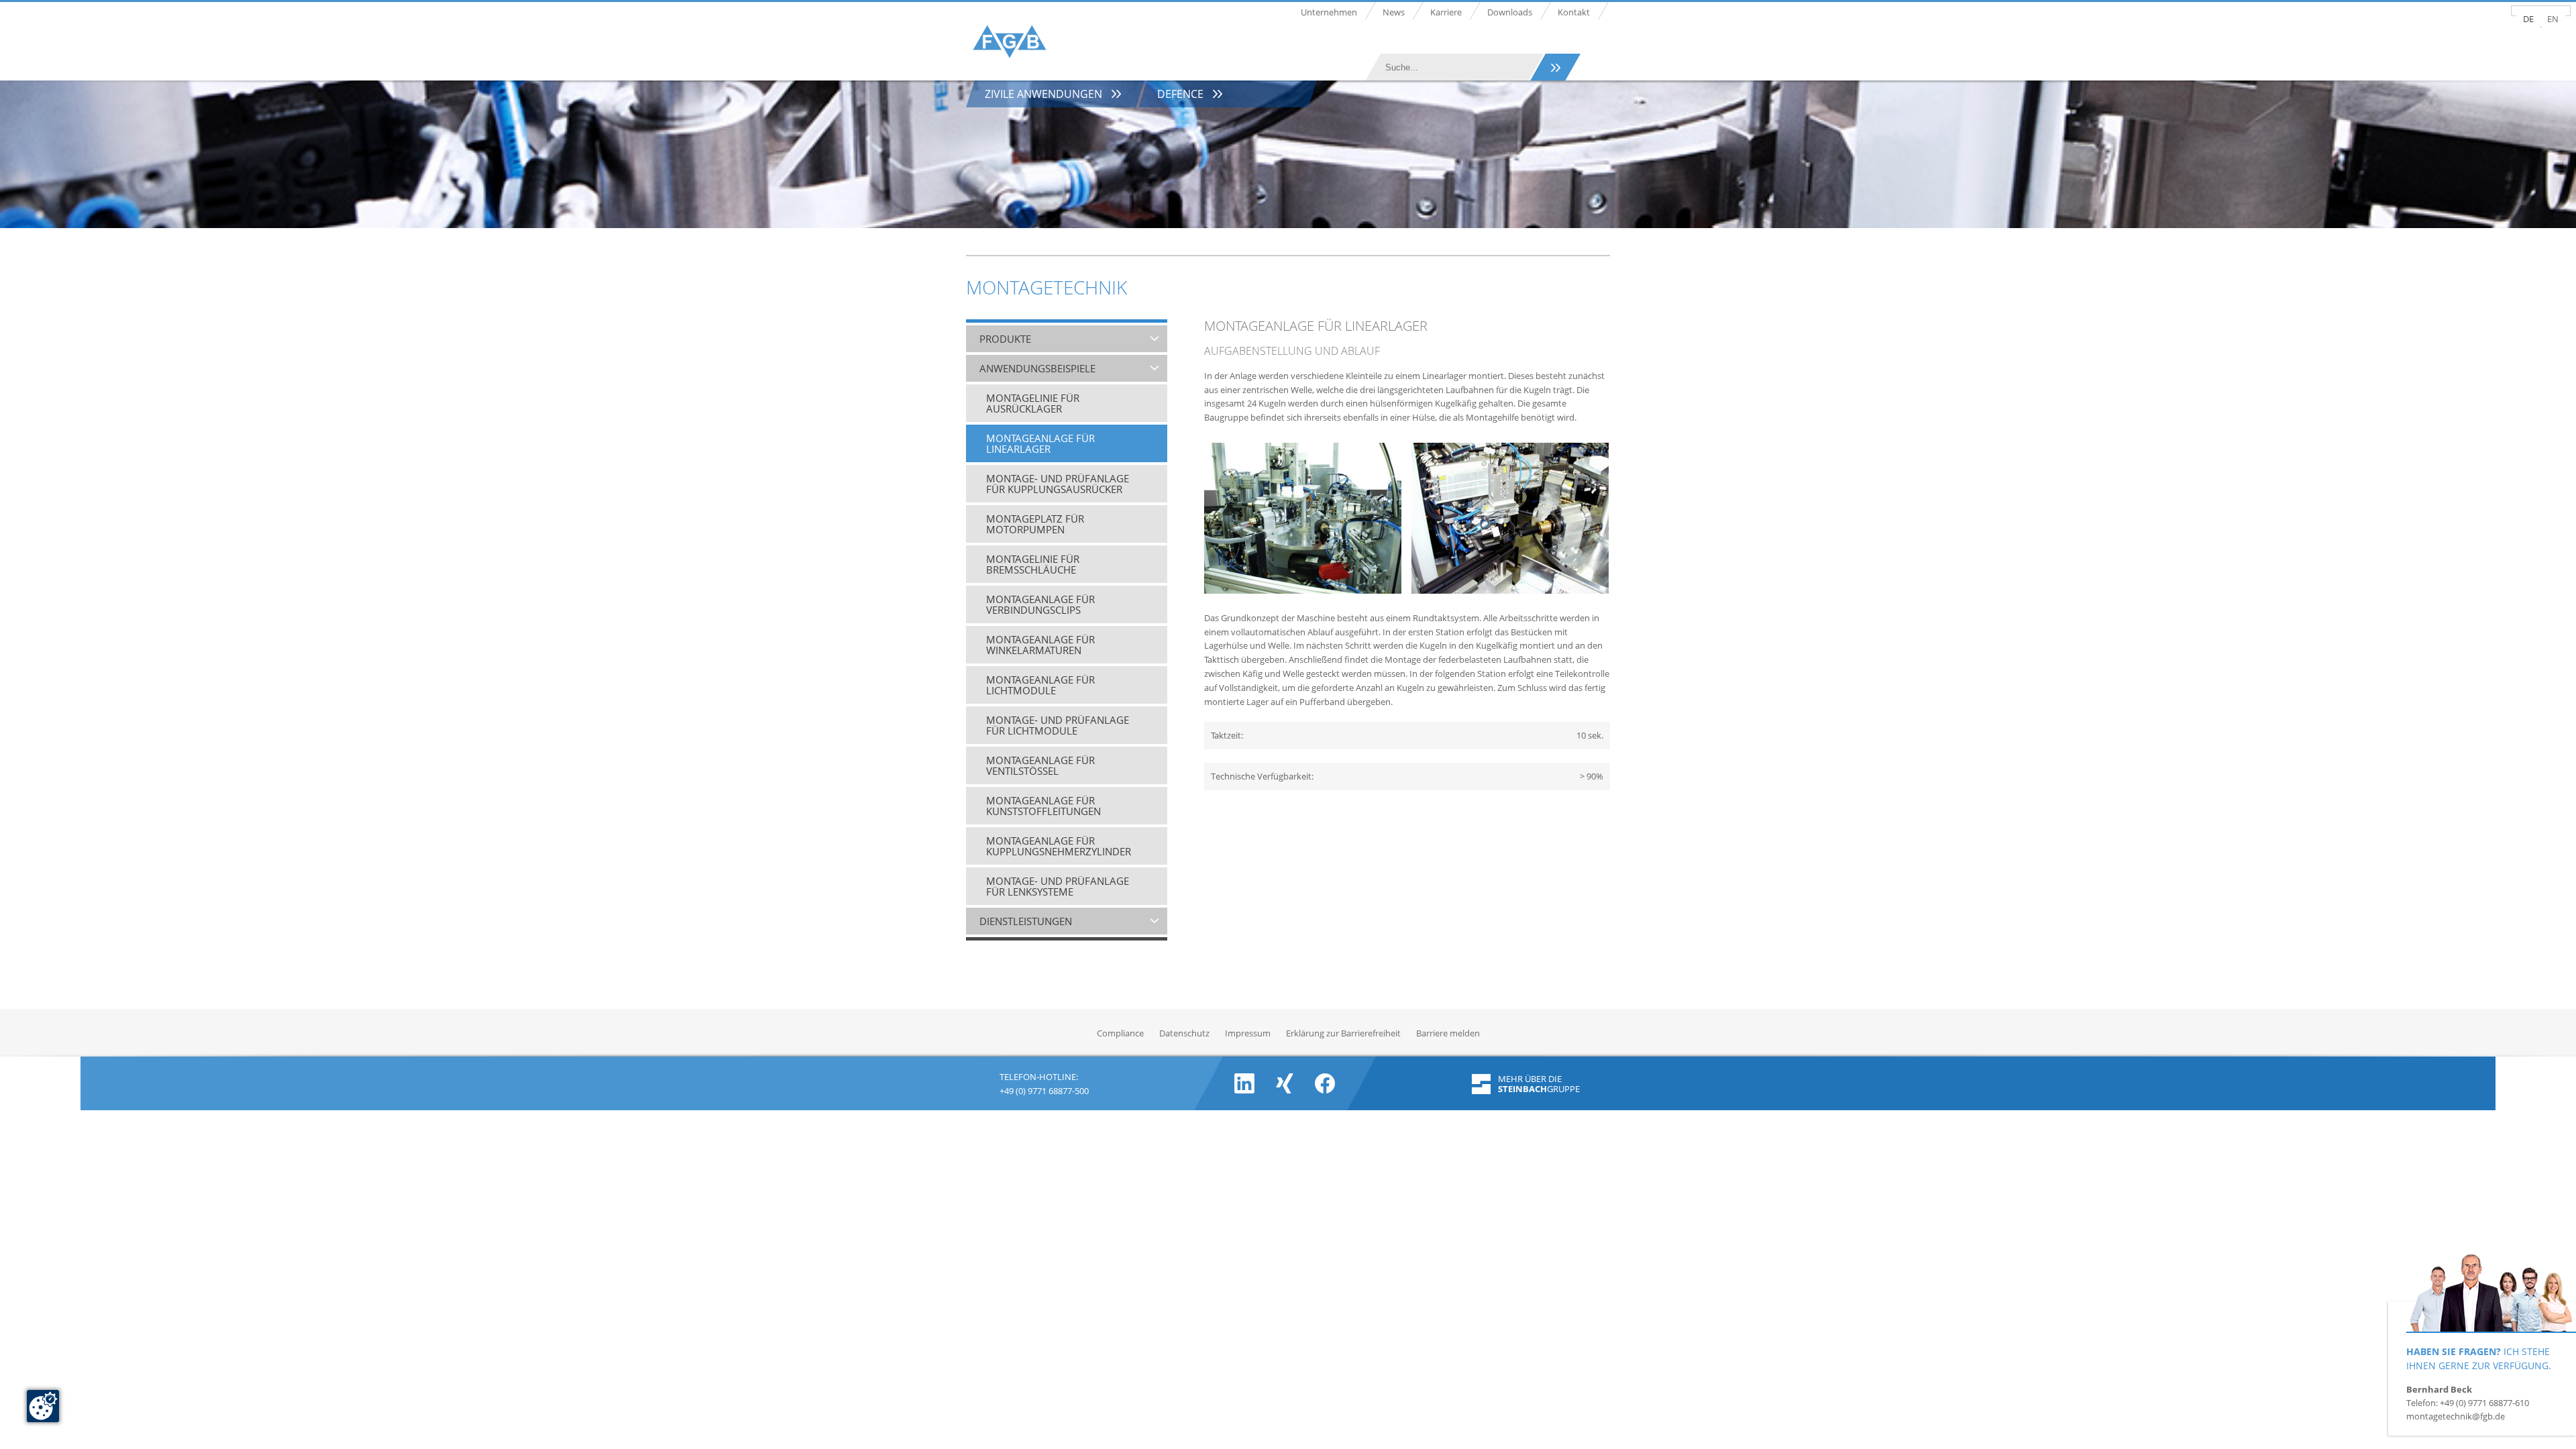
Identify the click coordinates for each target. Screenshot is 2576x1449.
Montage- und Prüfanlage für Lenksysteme (1058, 886)
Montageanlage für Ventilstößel (1040, 765)
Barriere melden (1448, 1033)
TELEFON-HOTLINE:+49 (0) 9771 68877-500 (1044, 1082)
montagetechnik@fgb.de (2456, 1416)
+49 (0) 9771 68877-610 (2484, 1403)
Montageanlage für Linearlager (1040, 443)
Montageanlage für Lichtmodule (1040, 685)
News (1394, 12)
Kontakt (1574, 12)
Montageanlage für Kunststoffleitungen (1043, 806)
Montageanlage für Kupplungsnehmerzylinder (1059, 846)
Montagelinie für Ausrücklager (1033, 403)
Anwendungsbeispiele (1037, 368)
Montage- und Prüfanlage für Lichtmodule (1058, 725)
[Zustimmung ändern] (43, 1406)
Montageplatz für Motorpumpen (1035, 524)
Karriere (1446, 12)
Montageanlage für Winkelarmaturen (1040, 645)
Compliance (1120, 1033)
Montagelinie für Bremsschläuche (1033, 564)
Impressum (1248, 1033)
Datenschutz (1184, 1033)
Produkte (1005, 339)
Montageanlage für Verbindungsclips (1040, 604)
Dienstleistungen (1026, 921)
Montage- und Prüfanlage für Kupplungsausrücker (1058, 484)
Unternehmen (1329, 12)
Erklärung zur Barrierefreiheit (1343, 1033)
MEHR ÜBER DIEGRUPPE (1539, 1084)
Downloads (1510, 12)
